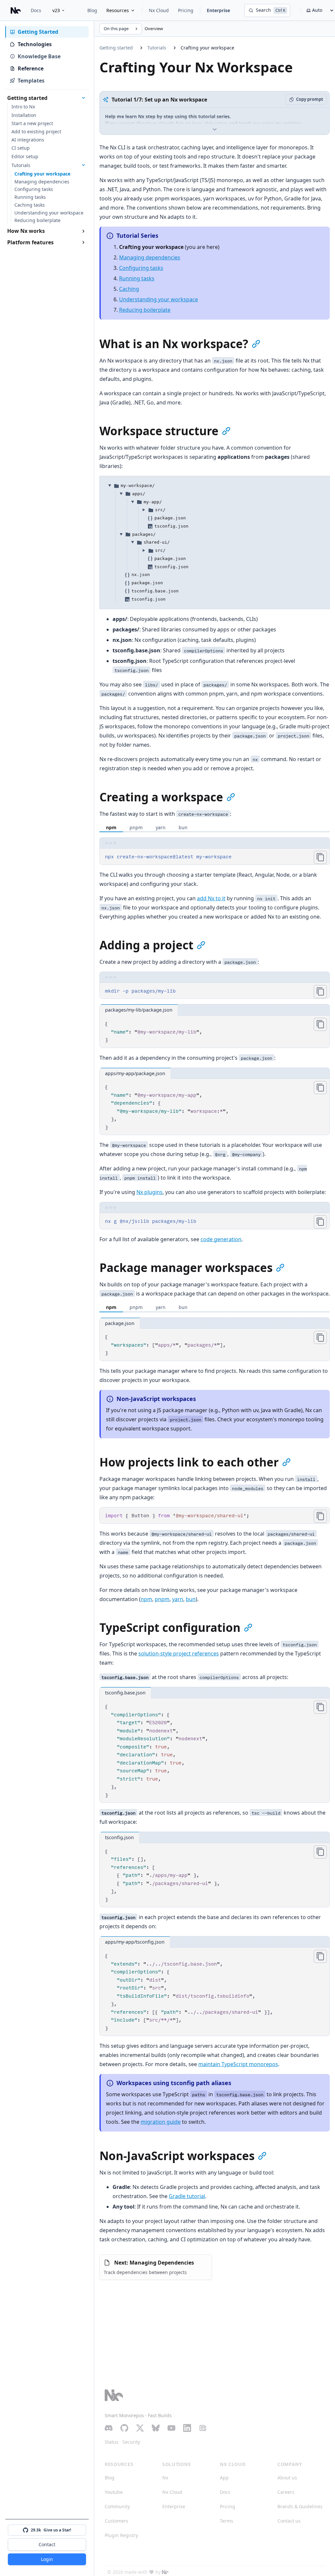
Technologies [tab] (35, 44)
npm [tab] (111, 827)
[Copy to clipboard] (320, 857)
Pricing (186, 10)
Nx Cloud (159, 10)
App (224, 2478)
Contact (47, 2544)
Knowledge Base (39, 56)
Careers (286, 2492)
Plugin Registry (121, 2535)
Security (131, 2442)
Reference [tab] (31, 68)
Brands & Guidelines (300, 2506)
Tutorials (157, 48)
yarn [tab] (161, 827)
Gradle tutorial (187, 2196)
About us (287, 2478)
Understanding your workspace (159, 299)
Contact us (289, 2521)
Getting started (116, 48)
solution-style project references (179, 1653)
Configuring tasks (141, 268)
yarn (178, 1599)
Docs (36, 10)
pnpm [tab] (136, 827)
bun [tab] (183, 827)
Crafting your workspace (207, 48)
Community (117, 2506)
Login (47, 2559)
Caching (129, 289)
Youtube (114, 2492)
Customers (116, 2521)
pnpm (162, 1599)
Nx (165, 2478)
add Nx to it (211, 898)
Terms (227, 2521)
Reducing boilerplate (145, 310)
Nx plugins (150, 1192)
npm (146, 1599)
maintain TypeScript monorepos (238, 2064)
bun (191, 1599)
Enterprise (218, 10)
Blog (92, 10)
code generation (221, 1239)
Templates (31, 81)
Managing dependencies (150, 257)
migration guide (161, 2122)
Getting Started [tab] (38, 32)
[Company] (165, 2572)
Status (112, 2442)
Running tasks (137, 278)
